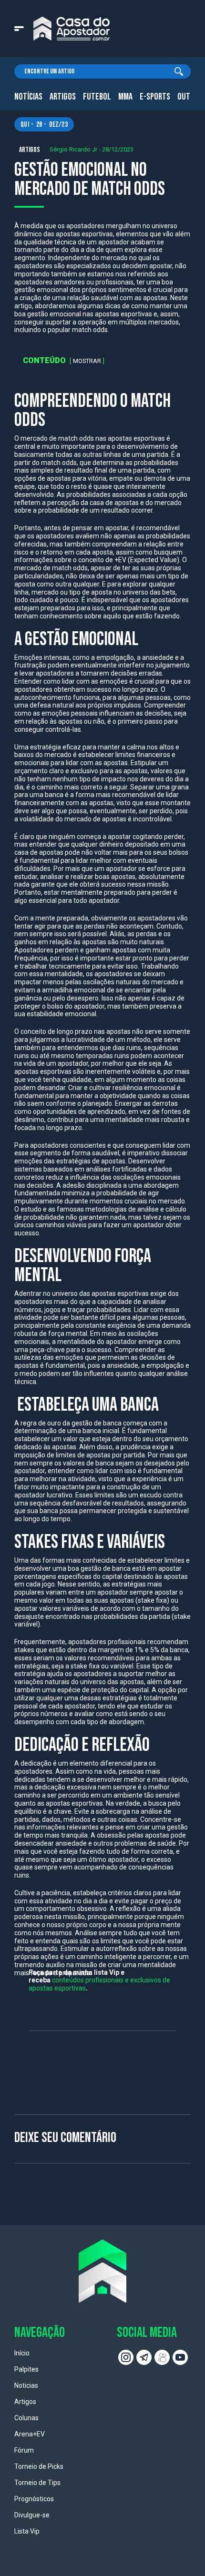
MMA (125, 97)
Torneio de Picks (39, 2466)
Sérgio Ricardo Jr (73, 149)
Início (22, 2353)
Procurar (179, 71)
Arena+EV (30, 2434)
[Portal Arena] (72, 29)
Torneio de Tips (37, 2483)
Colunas (26, 2418)
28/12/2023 (118, 149)
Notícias (28, 97)
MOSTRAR (87, 361)
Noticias (26, 2385)
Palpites (26, 2369)
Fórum (24, 2450)
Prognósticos (34, 2499)
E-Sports (155, 97)
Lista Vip (27, 2531)
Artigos (63, 97)
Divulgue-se (32, 2515)
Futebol (97, 97)
